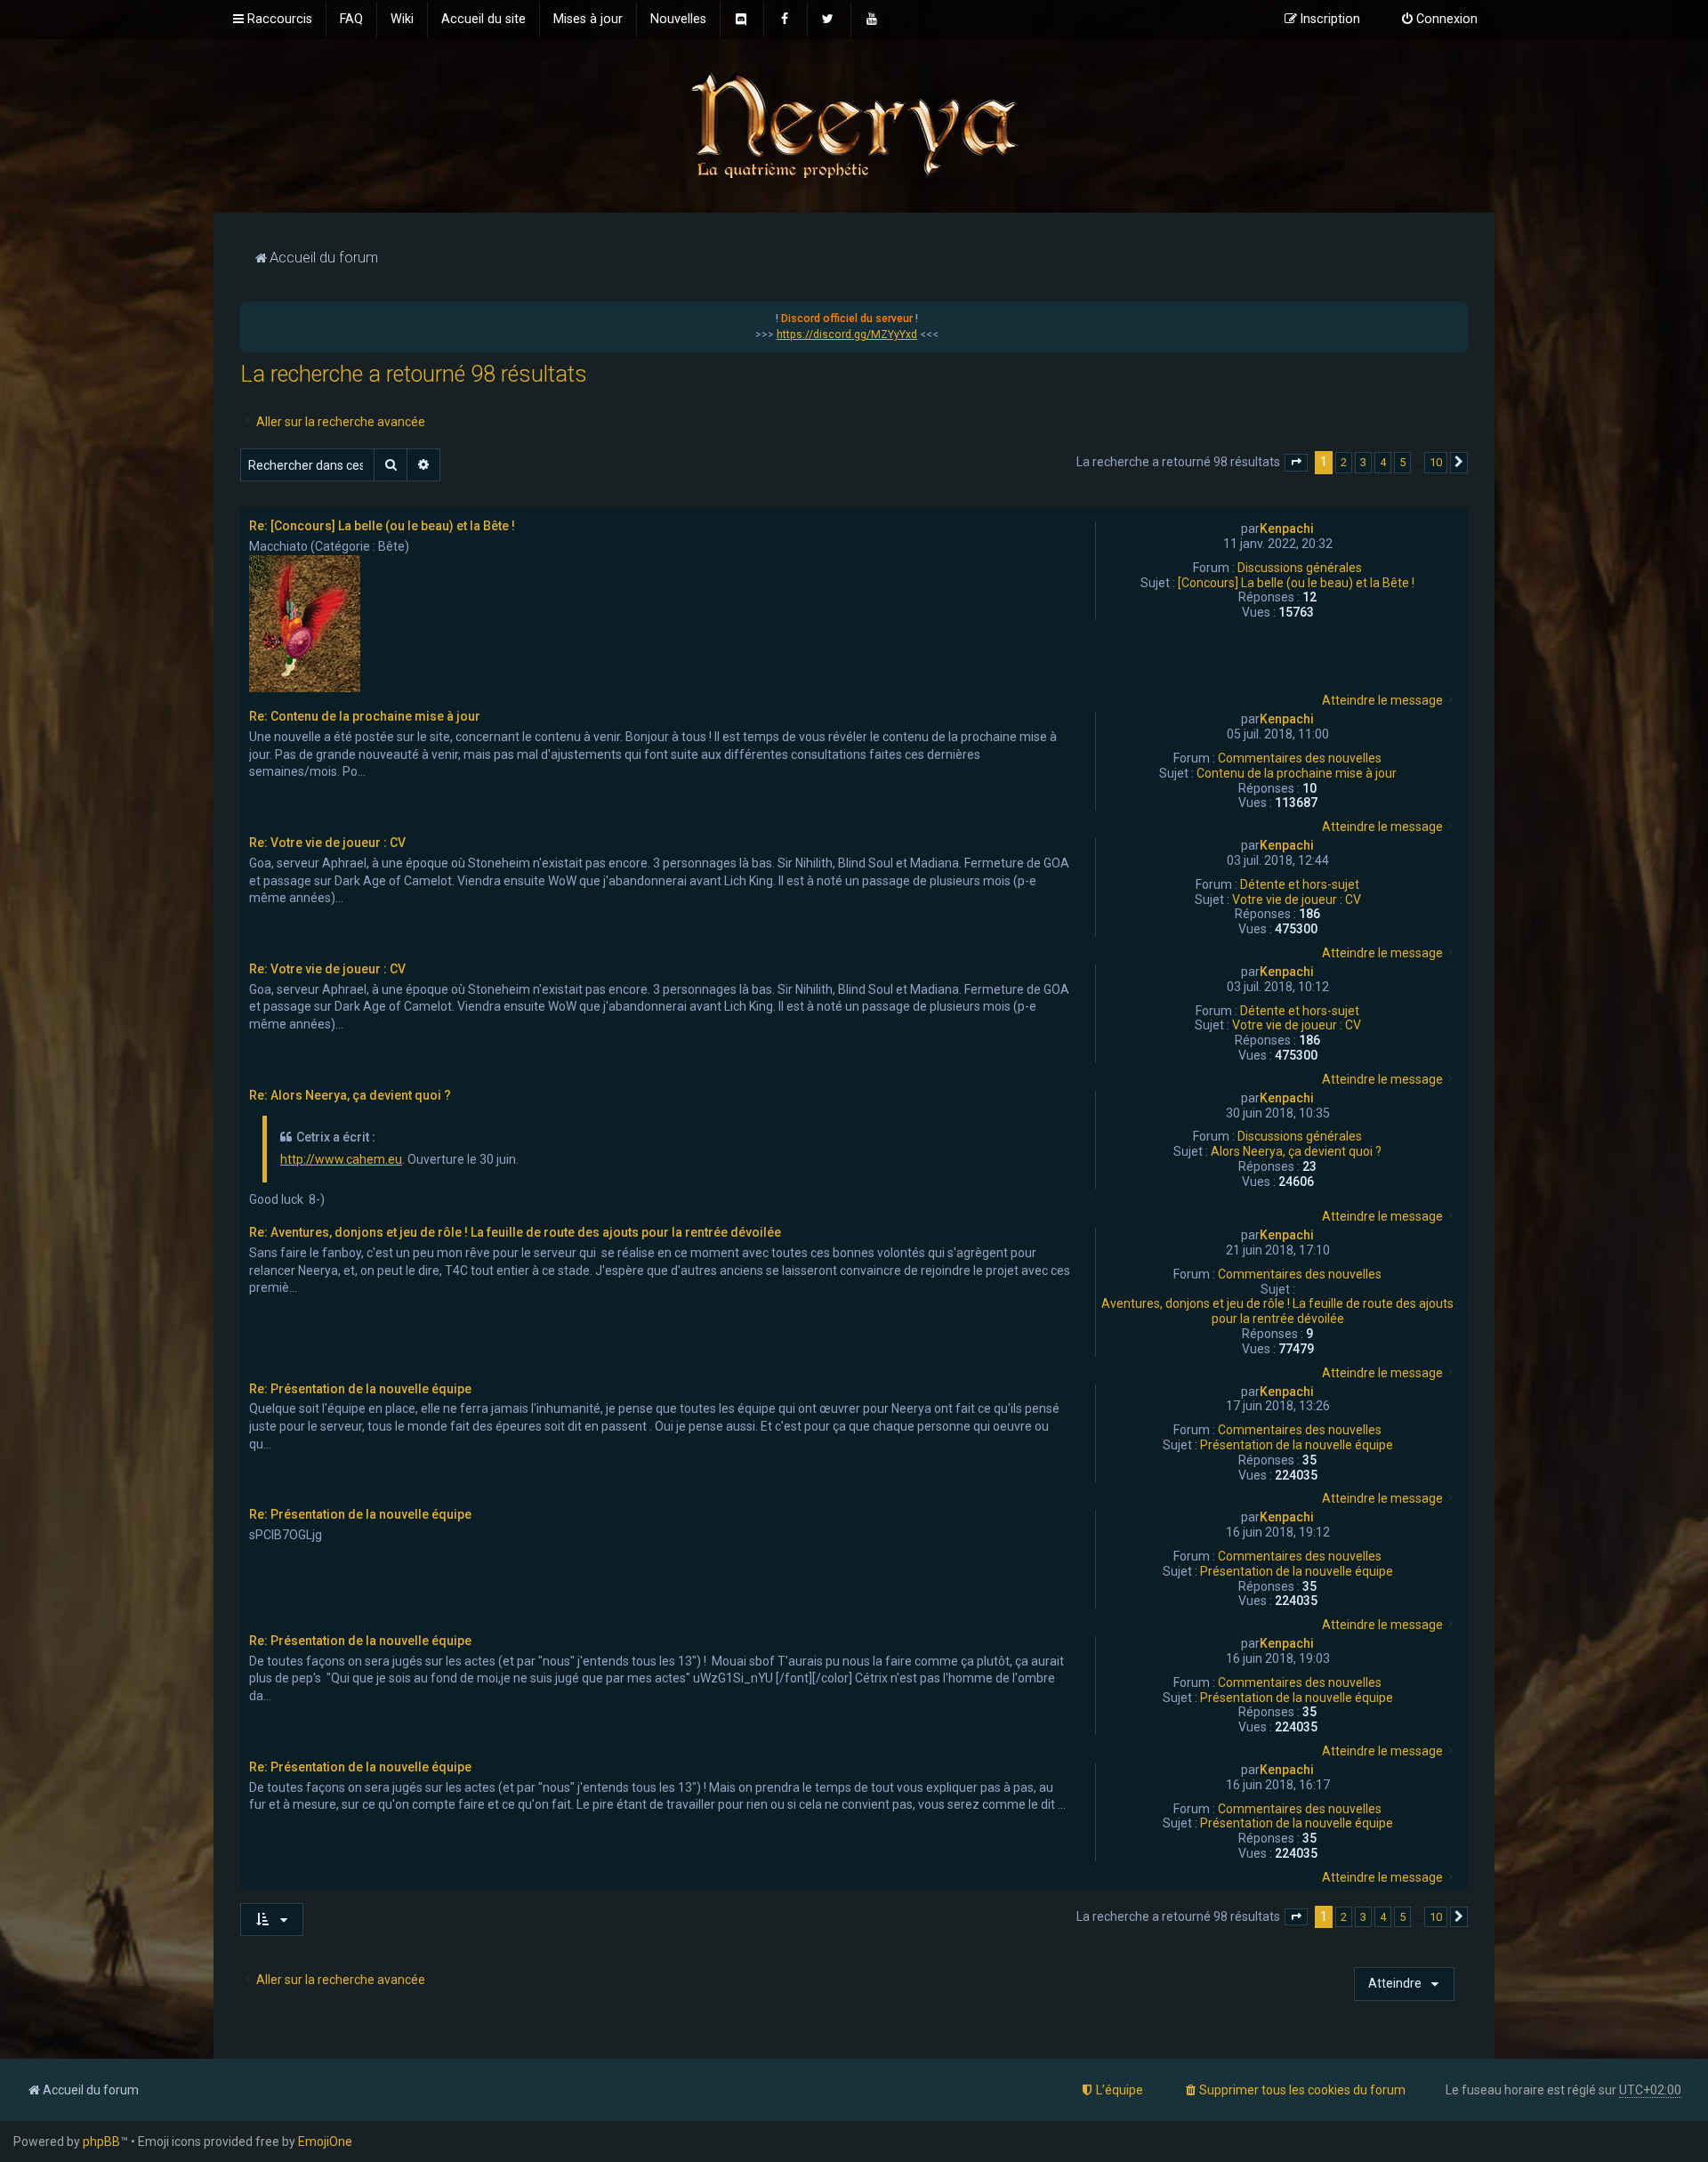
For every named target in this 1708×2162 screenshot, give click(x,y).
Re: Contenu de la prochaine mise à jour (365, 716)
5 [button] (1402, 462)
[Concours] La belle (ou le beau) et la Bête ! (1296, 583)
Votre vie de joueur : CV (1297, 899)
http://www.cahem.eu (341, 1159)
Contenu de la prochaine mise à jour (1297, 773)
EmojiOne (325, 2142)
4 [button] (1383, 462)
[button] (1296, 463)
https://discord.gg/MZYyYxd (847, 335)
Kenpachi (1287, 528)
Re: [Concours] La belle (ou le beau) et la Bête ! (382, 526)
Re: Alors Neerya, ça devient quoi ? (350, 1095)
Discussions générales (1300, 568)
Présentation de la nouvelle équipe (1297, 1445)
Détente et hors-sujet (1300, 884)
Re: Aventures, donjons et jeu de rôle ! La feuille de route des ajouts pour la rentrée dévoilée (515, 1232)
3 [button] (1363, 462)
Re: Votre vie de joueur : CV (327, 843)
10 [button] (1436, 462)
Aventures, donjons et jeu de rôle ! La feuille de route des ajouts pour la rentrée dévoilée (1277, 1311)
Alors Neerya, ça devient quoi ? (1296, 1151)
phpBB (101, 2142)
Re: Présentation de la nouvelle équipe (360, 1389)
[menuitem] (351, 20)
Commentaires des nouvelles (1300, 758)
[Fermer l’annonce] (1454, 316)
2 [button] (1344, 462)
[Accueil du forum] (854, 124)
